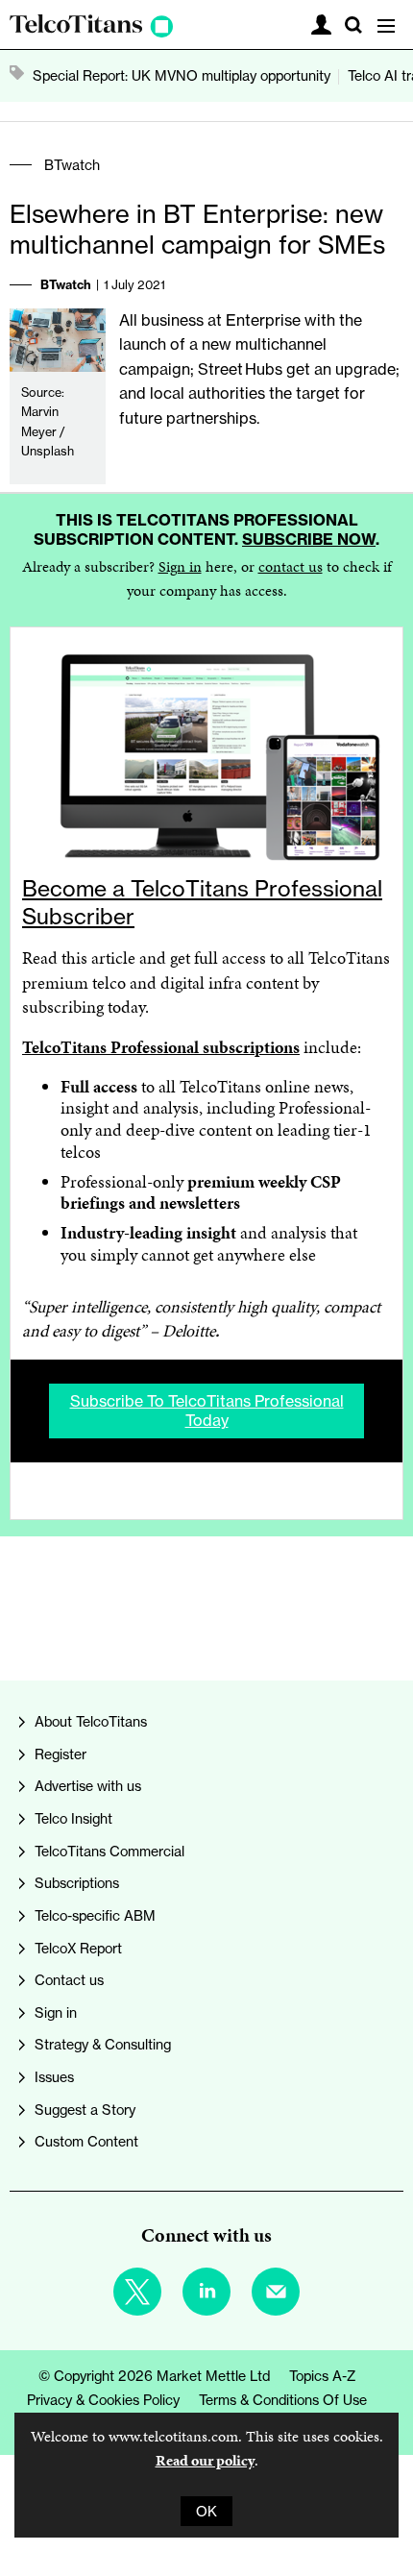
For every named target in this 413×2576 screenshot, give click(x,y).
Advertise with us (88, 1786)
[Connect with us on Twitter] (137, 2292)
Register (61, 1754)
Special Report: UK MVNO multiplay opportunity (182, 75)
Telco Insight (73, 1818)
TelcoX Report (78, 1948)
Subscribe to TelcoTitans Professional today (207, 1411)
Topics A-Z (323, 2376)
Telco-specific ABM (95, 1915)
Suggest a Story (85, 2110)
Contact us (69, 1980)
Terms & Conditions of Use (283, 2400)
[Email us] (276, 2292)
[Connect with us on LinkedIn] (206, 2292)
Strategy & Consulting (103, 2044)
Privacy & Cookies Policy (103, 2400)
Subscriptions (77, 1883)
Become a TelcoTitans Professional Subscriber (202, 903)
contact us (291, 566)
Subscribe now (309, 539)
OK (206, 2511)
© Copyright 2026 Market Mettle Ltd (154, 2376)
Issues (54, 2077)
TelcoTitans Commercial (109, 1851)
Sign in (180, 566)
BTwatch (72, 165)
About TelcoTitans (91, 1721)
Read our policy (205, 2460)
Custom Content (86, 2141)
